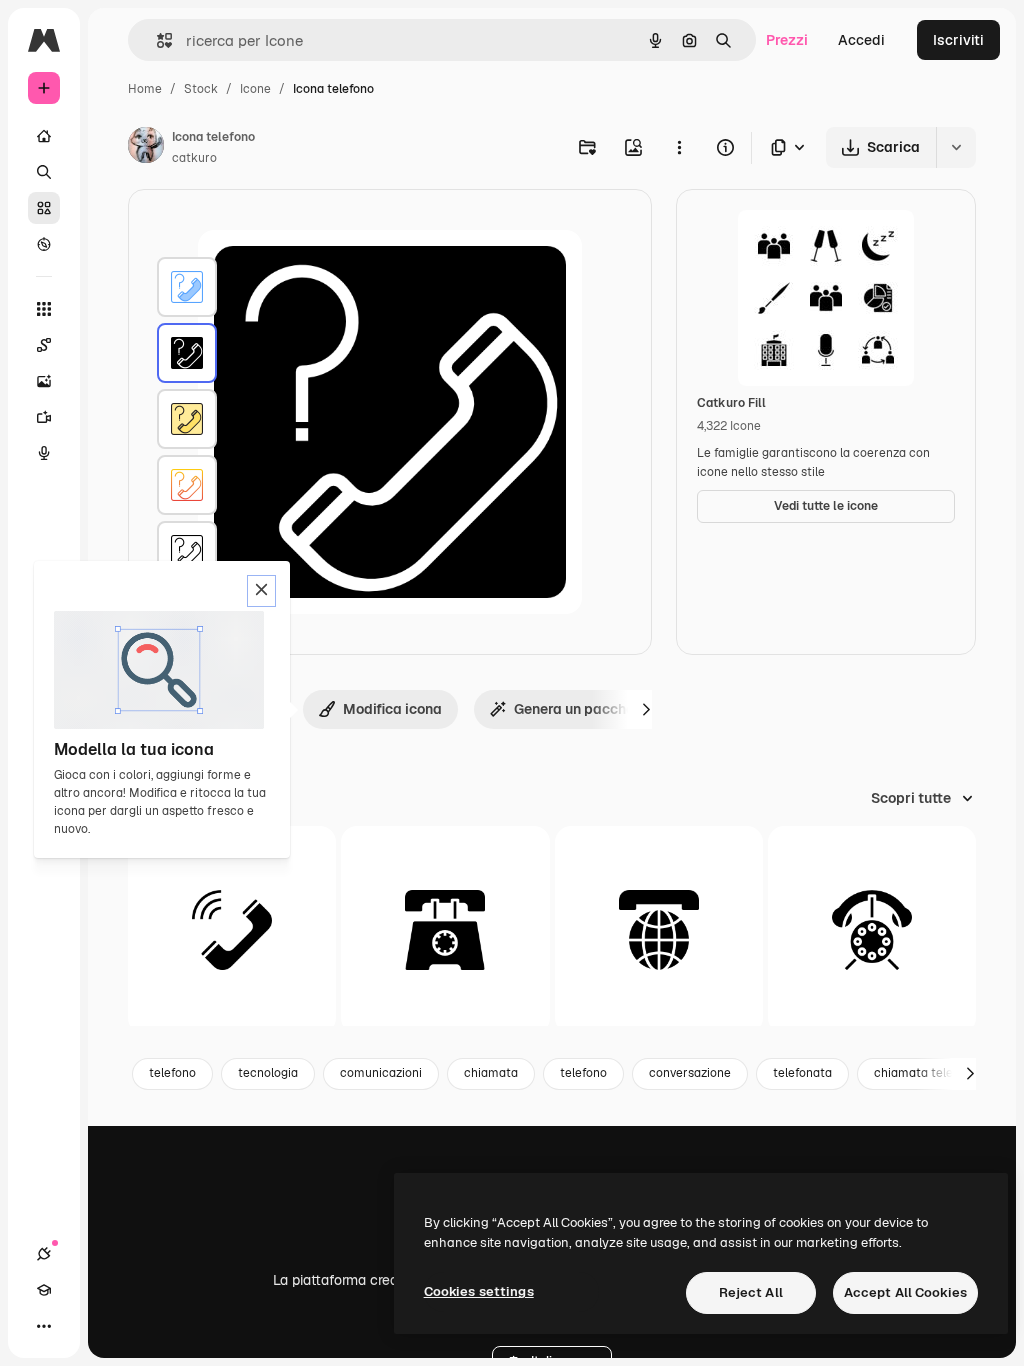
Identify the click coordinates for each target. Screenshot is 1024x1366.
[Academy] (44, 1290)
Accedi (861, 40)
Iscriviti (958, 40)
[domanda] (187, 419)
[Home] (44, 136)
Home (145, 89)
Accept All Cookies (905, 1292)
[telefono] (187, 287)
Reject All (751, 1292)
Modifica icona (392, 709)
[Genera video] (44, 417)
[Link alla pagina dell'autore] (146, 148)
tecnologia (268, 1073)
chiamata (491, 1073)
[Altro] (44, 1326)
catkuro (194, 158)
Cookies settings (479, 1291)
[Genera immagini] (44, 381)
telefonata (802, 1073)
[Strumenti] (44, 309)
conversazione (690, 1073)
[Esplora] (44, 244)
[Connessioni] (44, 1254)
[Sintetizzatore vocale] (44, 453)
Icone (255, 89)
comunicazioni (381, 1073)
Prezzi (787, 40)
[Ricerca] (44, 172)
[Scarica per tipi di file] (789, 147)
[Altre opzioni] (679, 147)
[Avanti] (646, 709)
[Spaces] (44, 345)
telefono (172, 1073)
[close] (261, 591)
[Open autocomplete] (156, 40)
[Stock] (44, 208)
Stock (201, 89)
